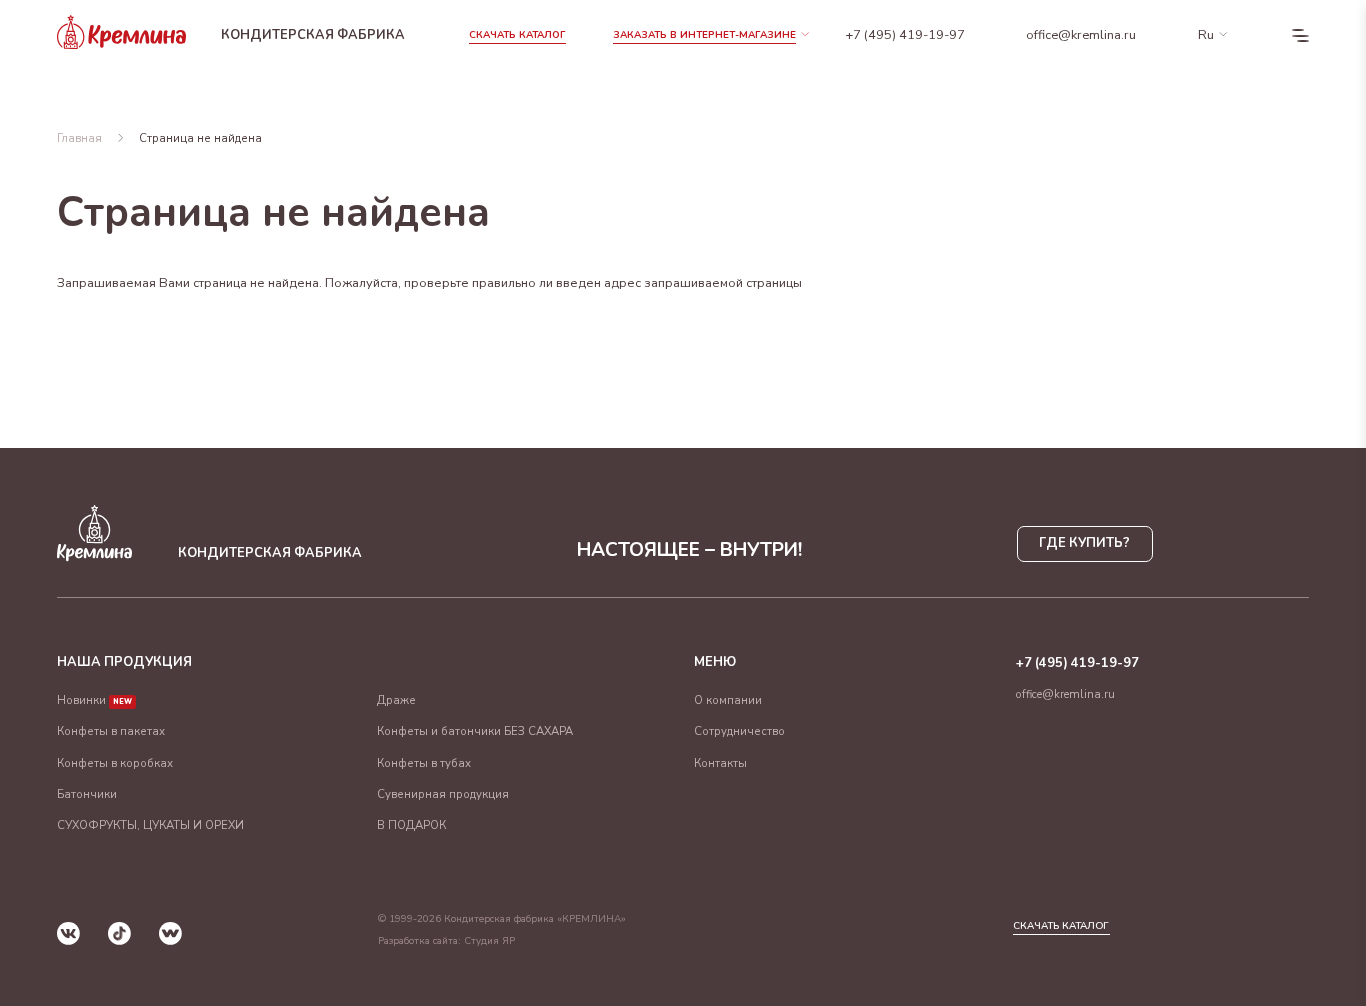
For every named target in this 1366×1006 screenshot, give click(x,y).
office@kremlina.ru (1081, 35)
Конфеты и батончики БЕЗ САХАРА (475, 731)
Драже (396, 700)
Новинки (94, 700)
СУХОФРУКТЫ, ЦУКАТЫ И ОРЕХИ (150, 825)
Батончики (87, 794)
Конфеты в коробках (115, 763)
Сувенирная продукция (443, 794)
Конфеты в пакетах (111, 731)
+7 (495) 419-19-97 (905, 35)
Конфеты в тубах (424, 763)
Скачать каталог (517, 35)
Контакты (720, 763)
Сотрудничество (739, 731)
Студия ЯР (489, 941)
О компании (728, 700)
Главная (79, 138)
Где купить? (1084, 543)
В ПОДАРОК (411, 825)
